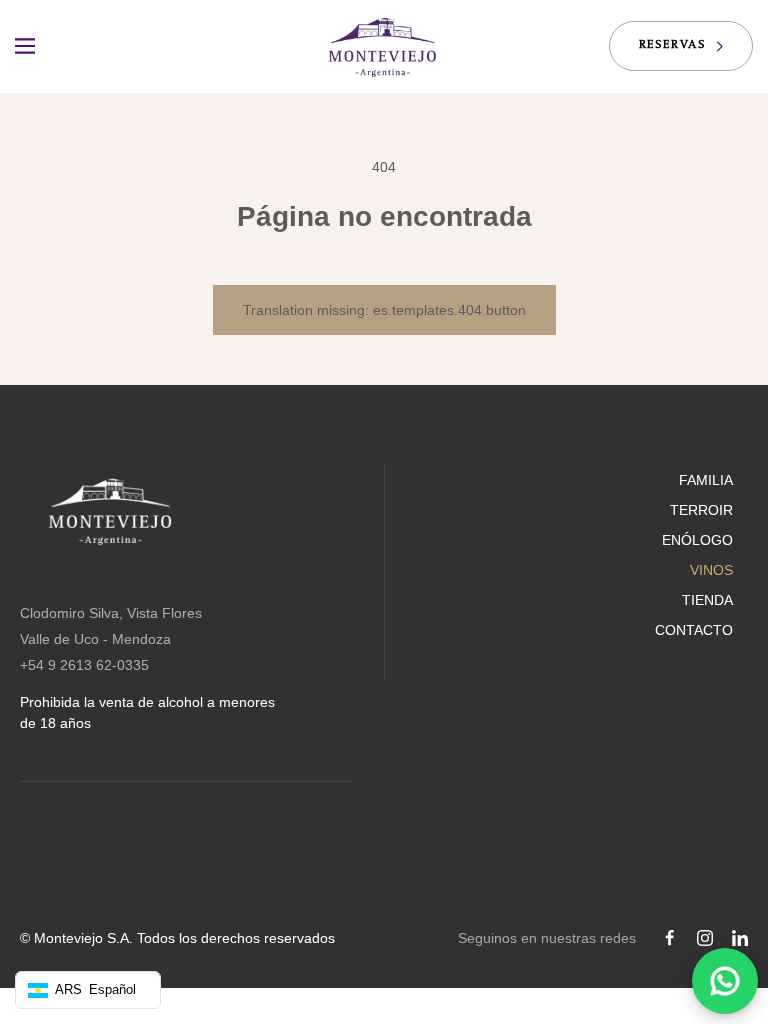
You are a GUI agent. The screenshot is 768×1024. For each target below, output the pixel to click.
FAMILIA (706, 480)
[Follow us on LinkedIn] (740, 938)
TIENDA (707, 600)
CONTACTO (694, 630)
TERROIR (701, 510)
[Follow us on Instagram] (705, 938)
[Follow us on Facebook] (670, 938)
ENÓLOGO (697, 540)
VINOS (711, 570)
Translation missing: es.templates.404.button (384, 310)
